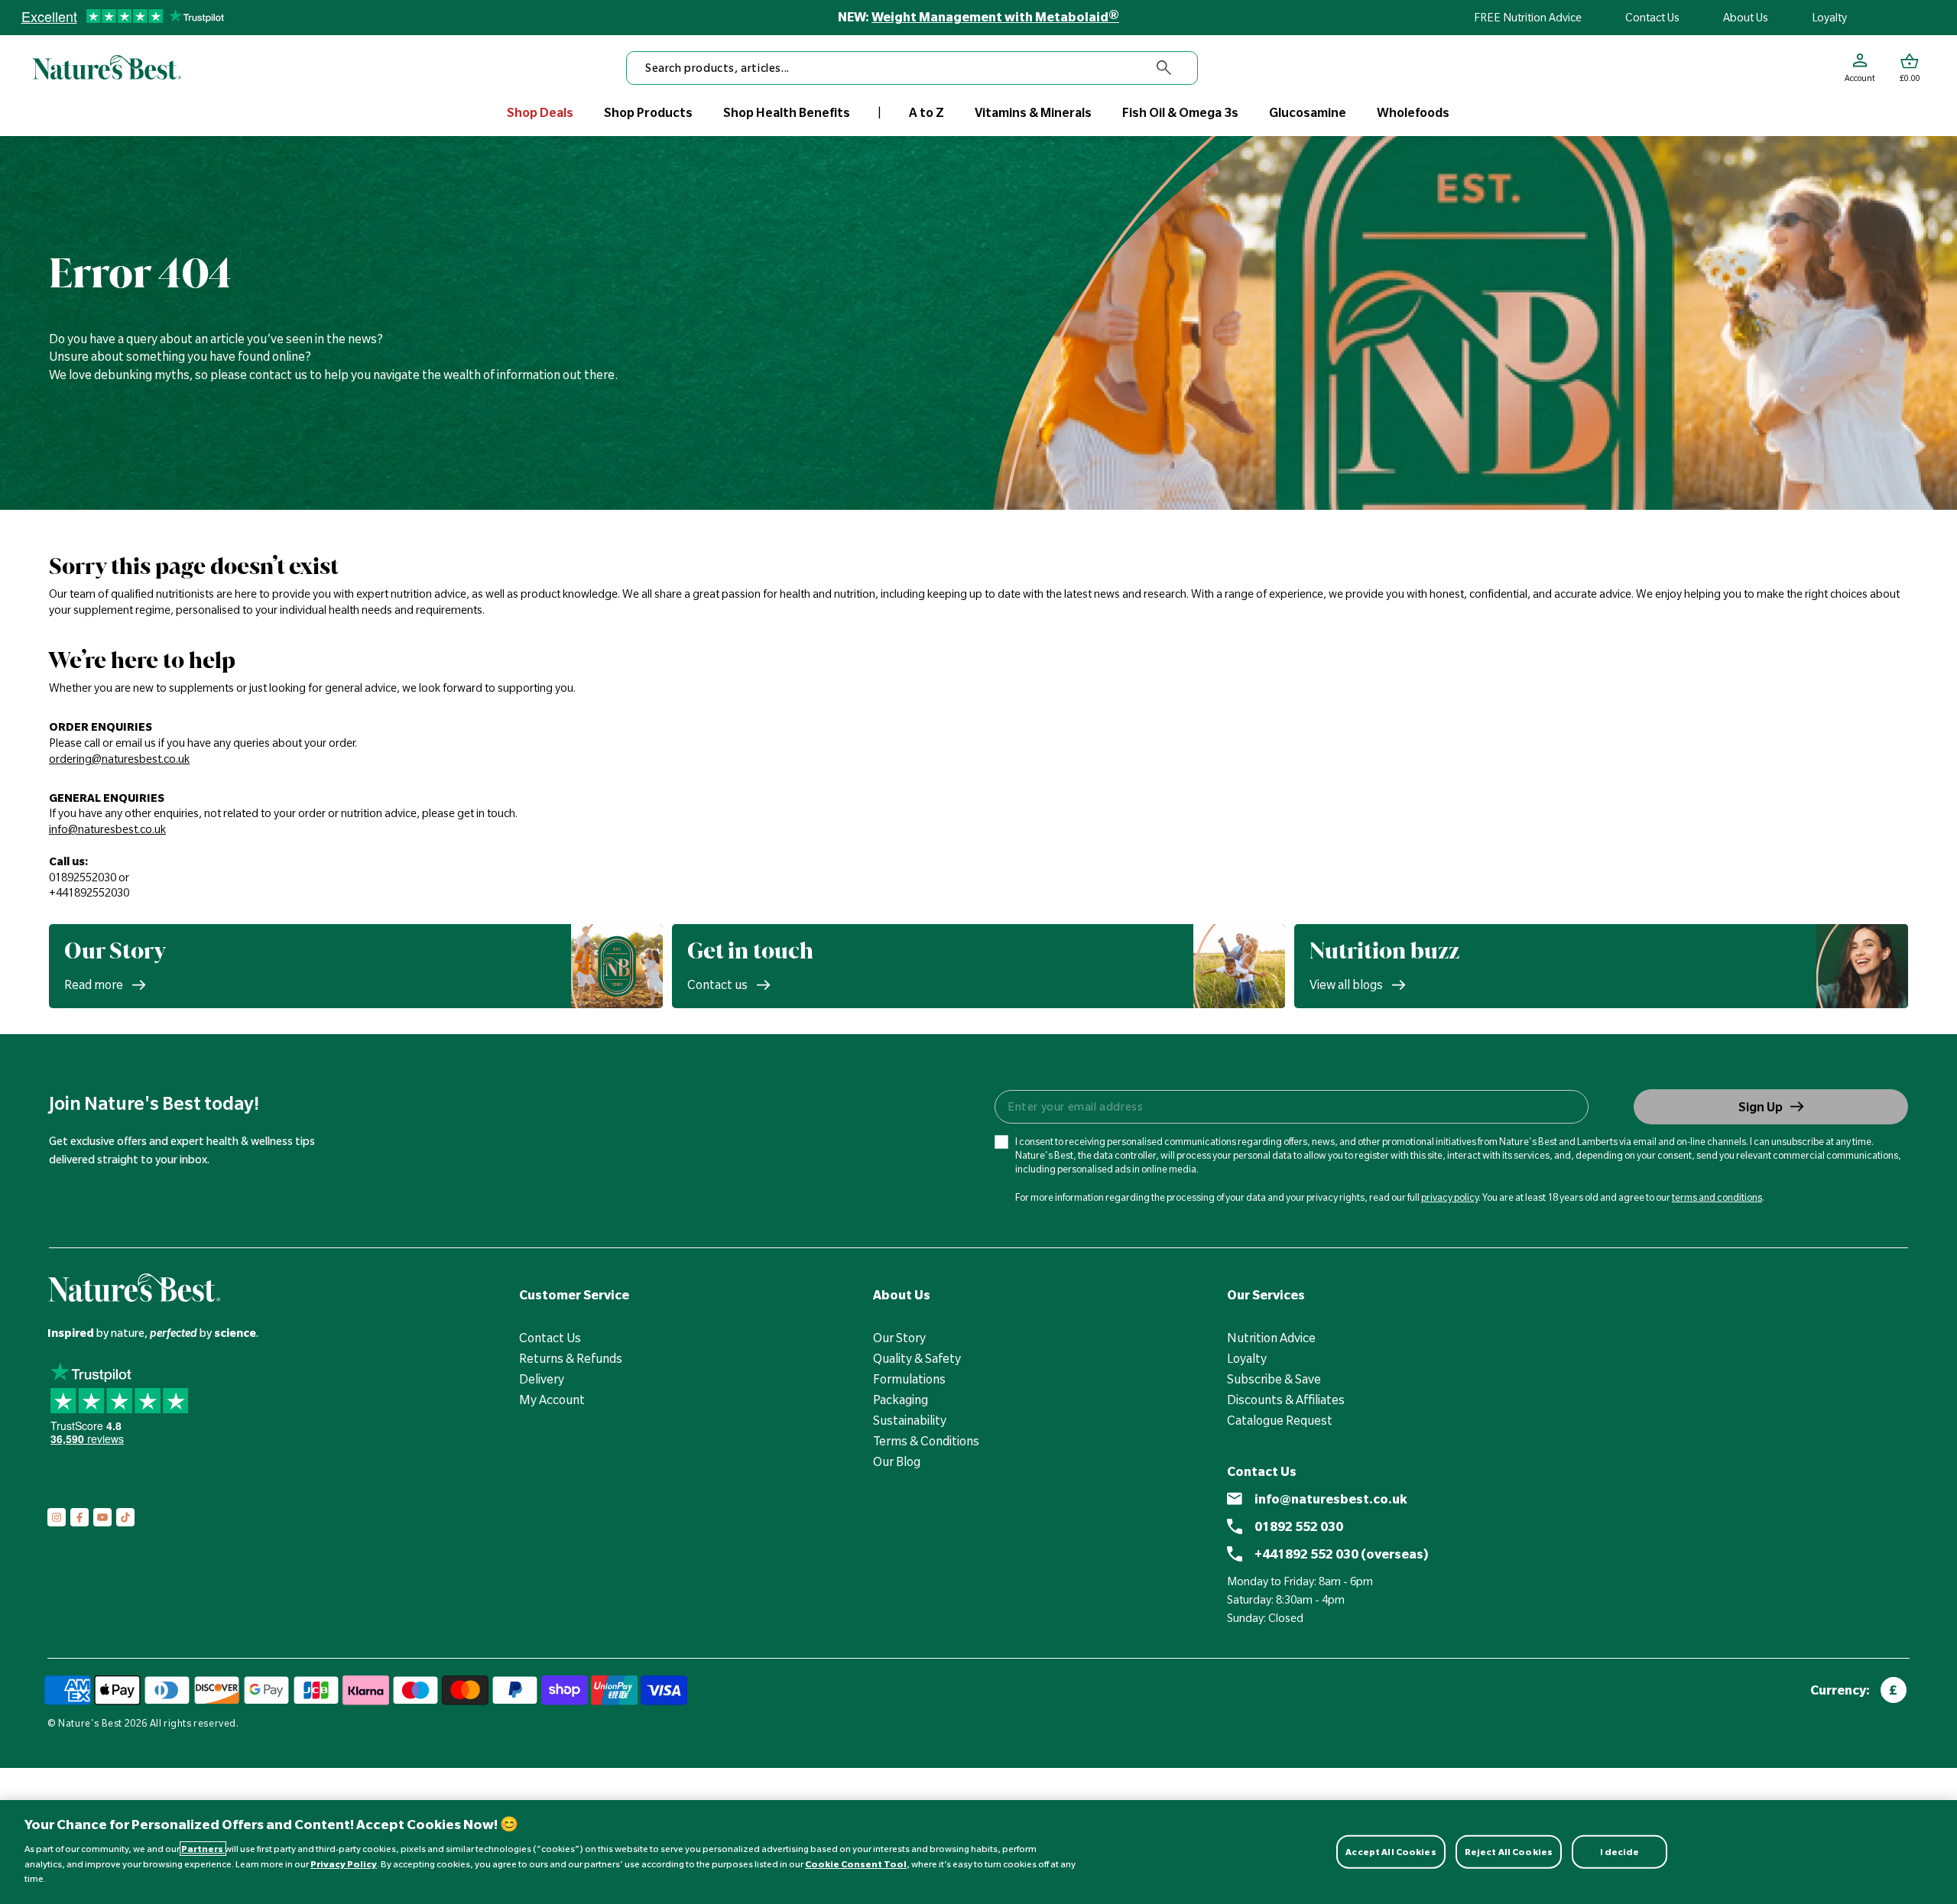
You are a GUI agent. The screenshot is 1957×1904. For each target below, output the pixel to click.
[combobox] (912, 68)
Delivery (542, 1379)
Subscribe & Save (1274, 1379)
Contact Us (1652, 18)
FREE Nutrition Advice (1528, 18)
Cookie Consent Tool (856, 1864)
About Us (1746, 18)
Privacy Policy (344, 1864)
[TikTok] (125, 1517)
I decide (1620, 1851)
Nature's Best (90, 1723)
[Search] (1164, 68)
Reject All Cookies (1509, 1851)
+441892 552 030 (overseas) (1342, 1554)
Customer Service (574, 1295)
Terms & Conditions (926, 1441)
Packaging (901, 1400)
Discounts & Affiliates (1286, 1400)
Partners (203, 1849)
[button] (1910, 68)
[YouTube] (102, 1517)
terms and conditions (1717, 1197)
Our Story (899, 1338)
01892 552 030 (1299, 1526)
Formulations (909, 1379)
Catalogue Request (1280, 1420)
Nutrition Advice (1271, 1338)
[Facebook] (80, 1517)
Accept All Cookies (1391, 1851)
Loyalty (1829, 18)
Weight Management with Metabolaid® (995, 17)
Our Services (1266, 1295)
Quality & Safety (917, 1358)
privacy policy (1450, 1197)
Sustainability (910, 1420)
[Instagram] (57, 1517)
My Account (552, 1400)
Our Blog (897, 1461)
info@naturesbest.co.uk (1331, 1499)
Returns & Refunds (571, 1358)
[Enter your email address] (1291, 1107)
